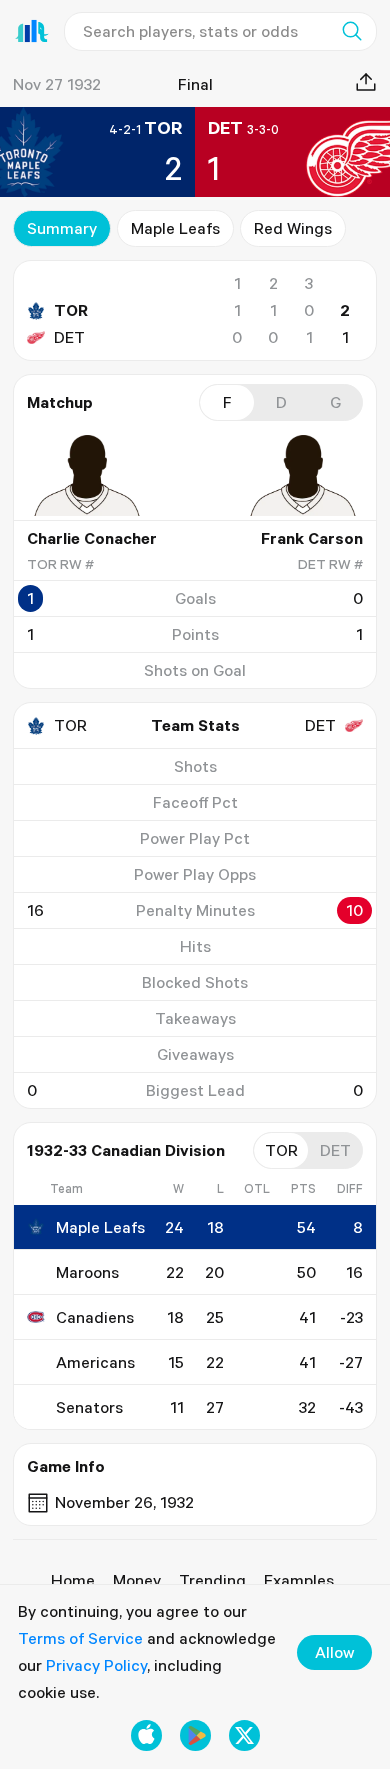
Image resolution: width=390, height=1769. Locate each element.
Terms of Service (80, 1638)
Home (73, 1580)
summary (62, 228)
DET (69, 337)
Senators (89, 1407)
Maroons (87, 1272)
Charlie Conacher (92, 538)
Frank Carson (312, 538)
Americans (95, 1362)
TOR (71, 310)
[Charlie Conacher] (87, 475)
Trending (212, 1580)
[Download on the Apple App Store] (146, 1735)
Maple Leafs (175, 228)
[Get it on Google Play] (195, 1735)
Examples (299, 1580)
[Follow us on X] (244, 1735)
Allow (334, 1652)
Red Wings (293, 228)
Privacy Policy (96, 1665)
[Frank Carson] (303, 475)
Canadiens (95, 1317)
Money (137, 1580)
